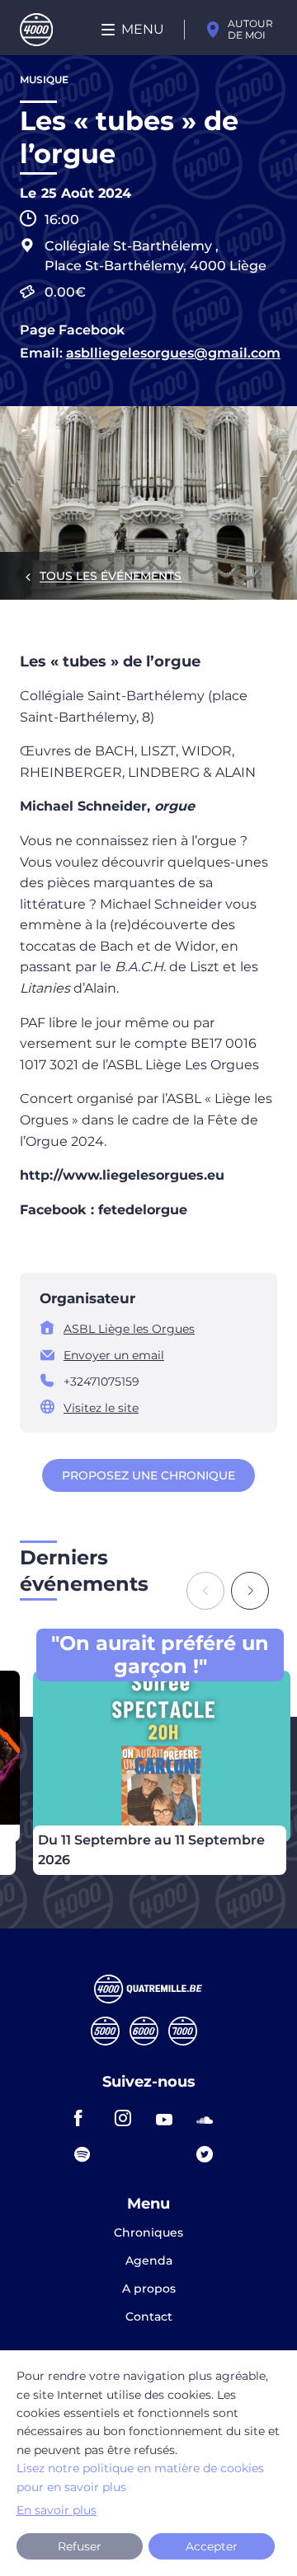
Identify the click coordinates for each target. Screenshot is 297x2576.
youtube (169, 2118)
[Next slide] (250, 1591)
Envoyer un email (114, 1355)
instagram (128, 2118)
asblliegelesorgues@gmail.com (173, 353)
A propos (149, 2289)
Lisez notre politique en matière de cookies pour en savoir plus (140, 2477)
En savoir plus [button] (57, 2510)
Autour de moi (250, 29)
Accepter (212, 2546)
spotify (87, 2154)
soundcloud (210, 2118)
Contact (149, 2317)
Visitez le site (101, 1408)
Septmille (183, 2031)
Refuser (80, 2546)
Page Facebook (72, 330)
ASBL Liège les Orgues (129, 1329)
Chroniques (148, 2233)
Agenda (149, 2261)
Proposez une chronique (148, 1475)
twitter (210, 2154)
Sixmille (144, 2031)
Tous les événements (111, 576)
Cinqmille (105, 2031)
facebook (87, 2118)
